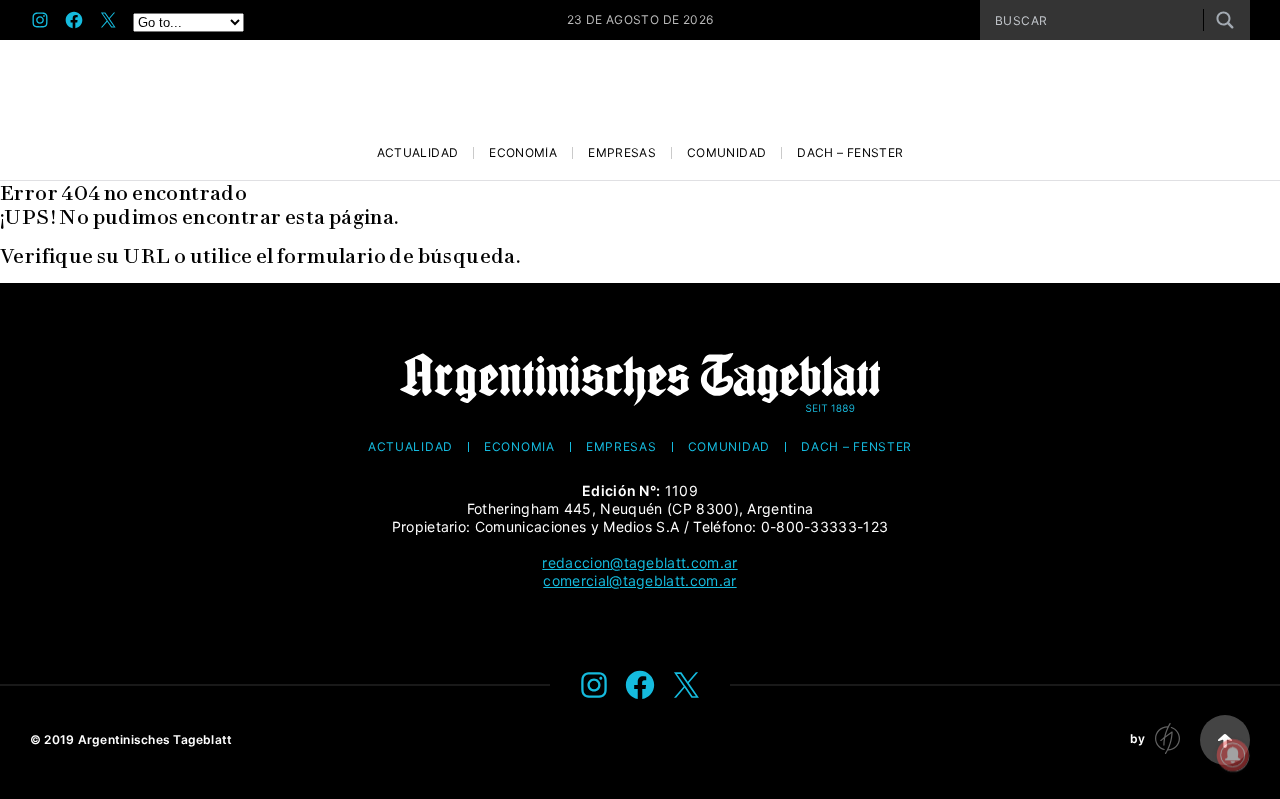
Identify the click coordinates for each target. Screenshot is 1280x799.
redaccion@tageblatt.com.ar (639, 562)
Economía (523, 153)
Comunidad (726, 153)
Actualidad (418, 153)
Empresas (622, 153)
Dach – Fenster (850, 153)
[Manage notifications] (1233, 755)
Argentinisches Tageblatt (155, 739)
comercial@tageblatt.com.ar (639, 580)
